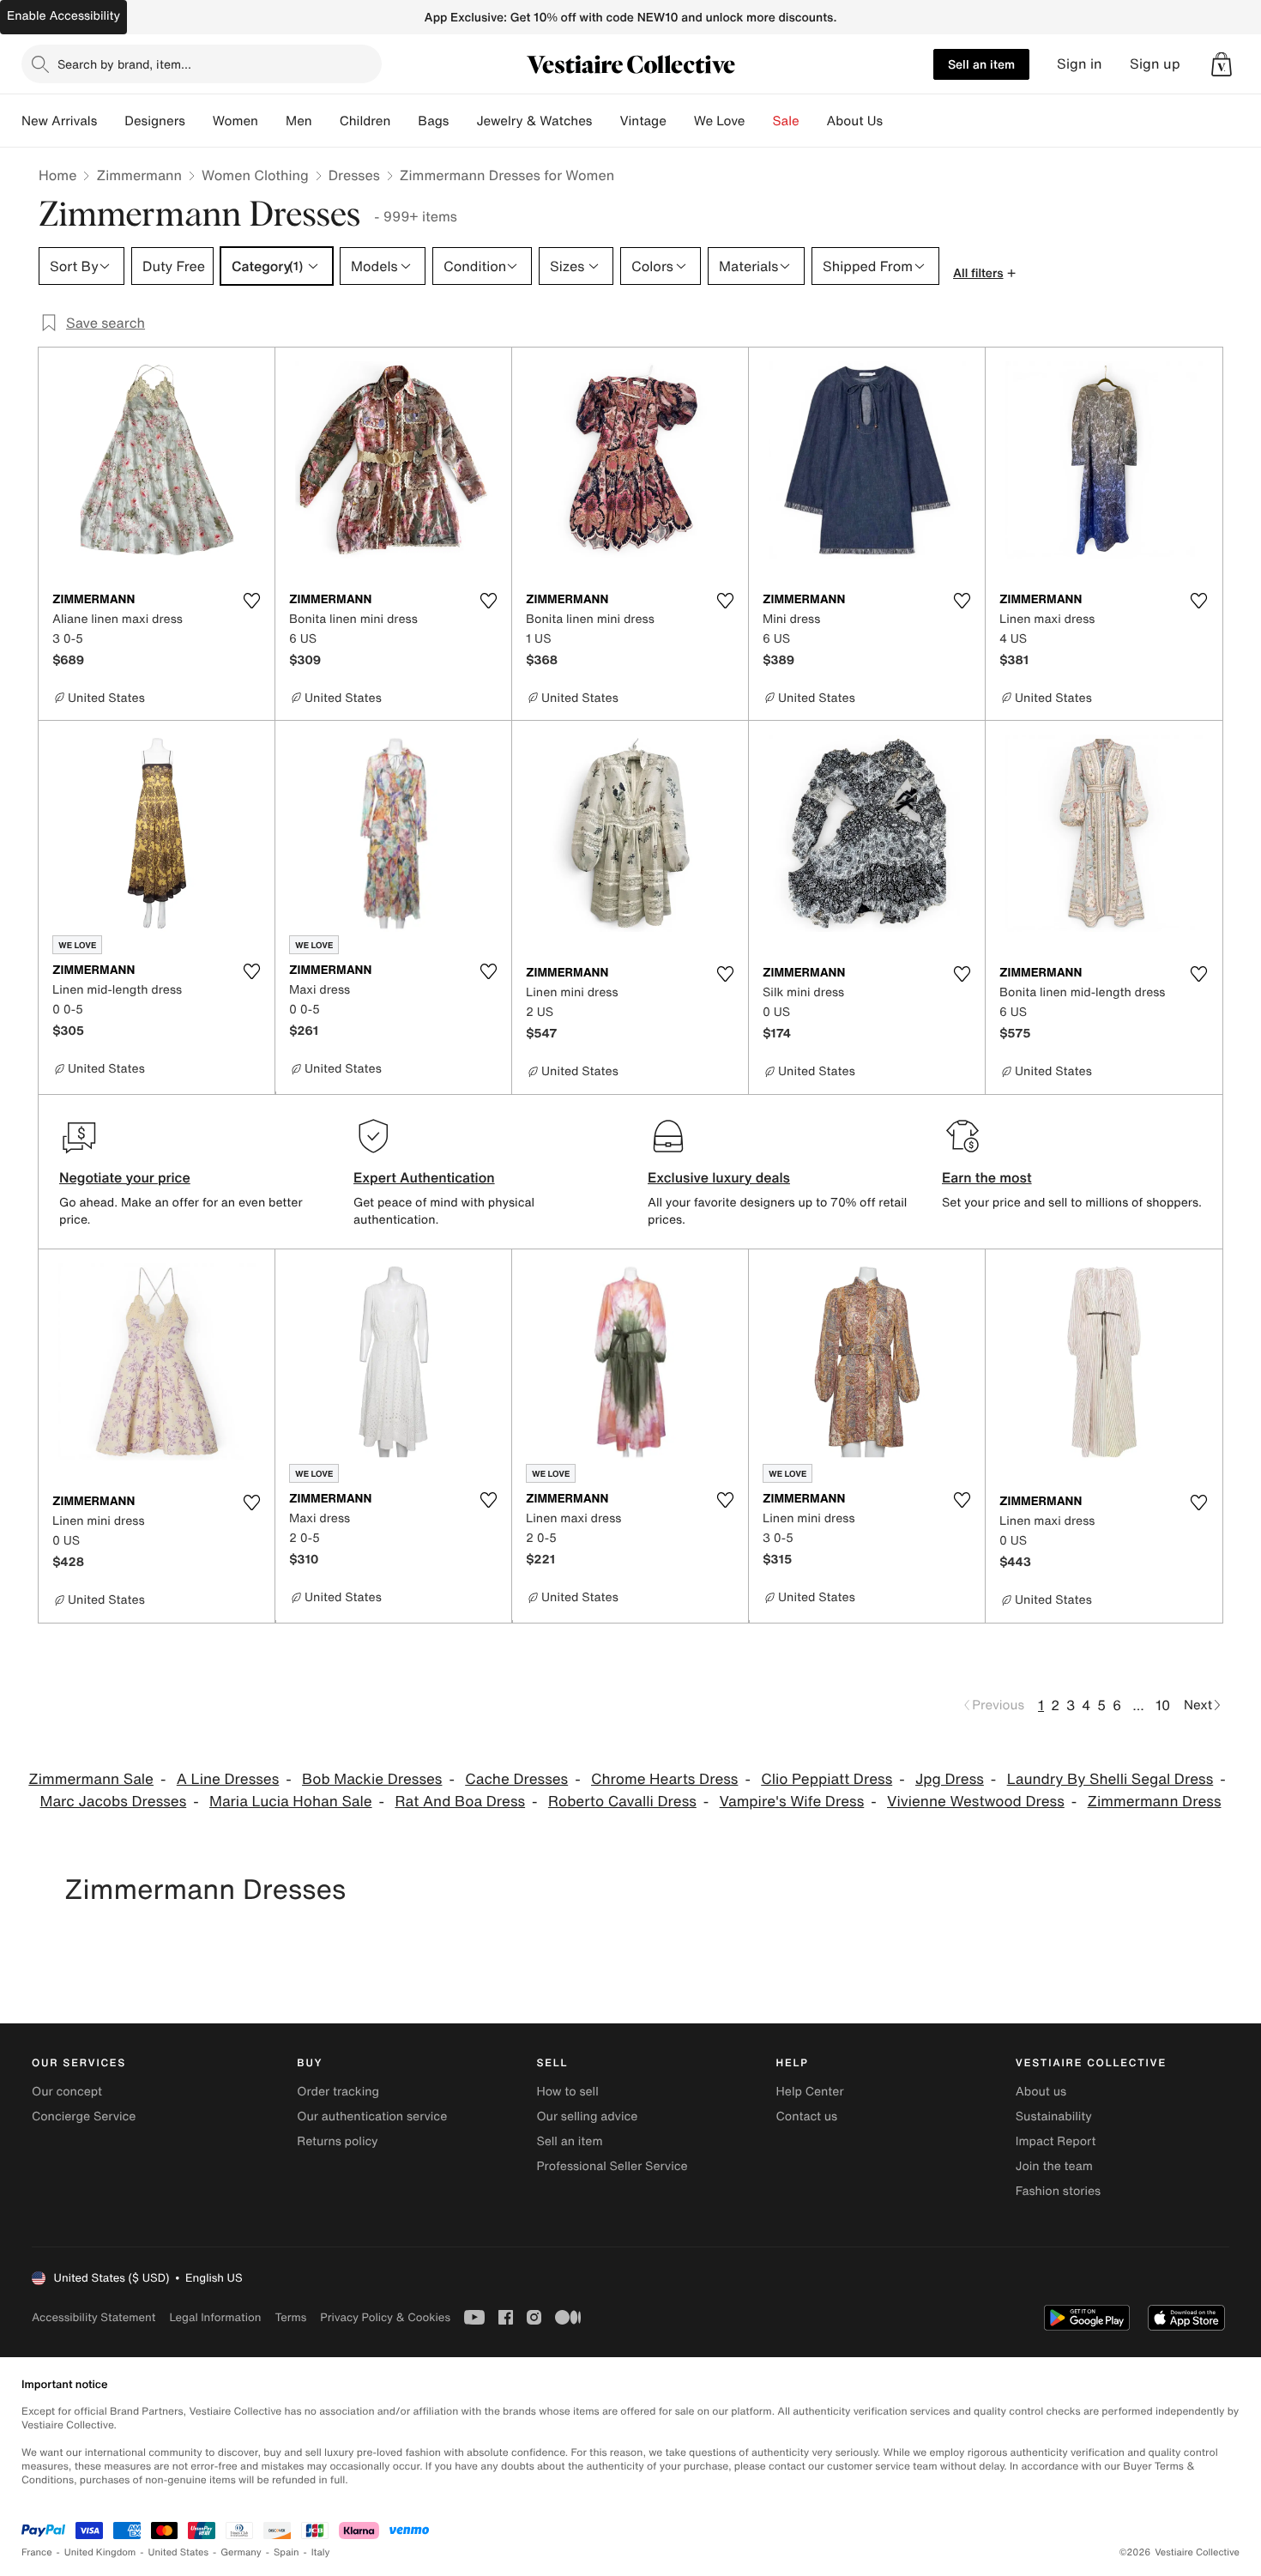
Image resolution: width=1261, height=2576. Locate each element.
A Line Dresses (228, 1779)
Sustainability (1054, 2116)
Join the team (1054, 2166)
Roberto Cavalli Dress (622, 1802)
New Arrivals (59, 121)
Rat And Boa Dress (460, 1802)
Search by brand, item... (124, 64)
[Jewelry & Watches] (606, 121)
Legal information (215, 2317)
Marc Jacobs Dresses (114, 1802)
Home (57, 175)
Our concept (67, 2092)
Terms (290, 2317)
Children (365, 121)
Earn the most (987, 1177)
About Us (855, 121)
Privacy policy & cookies (385, 2317)
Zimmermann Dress (1155, 1802)
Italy (321, 2552)
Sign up (1155, 64)
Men (299, 121)
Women (235, 121)
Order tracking (338, 2092)
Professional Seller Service (612, 2166)
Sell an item (981, 64)
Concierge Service (84, 2116)
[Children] (404, 121)
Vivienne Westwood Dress (976, 1802)
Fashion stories (1058, 2191)
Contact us (807, 2116)
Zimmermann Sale (91, 1779)
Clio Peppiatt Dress (827, 1779)
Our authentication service (372, 2116)
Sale (786, 121)
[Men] (326, 121)
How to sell (567, 2092)
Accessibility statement (94, 2317)
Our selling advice (587, 2116)
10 (1163, 1705)
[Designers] (199, 121)
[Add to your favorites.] (251, 601)
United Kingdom (100, 2552)
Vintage (643, 121)
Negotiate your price (125, 1177)
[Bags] (462, 121)
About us (1041, 2092)
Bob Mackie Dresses (372, 1779)
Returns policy (337, 2141)
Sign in (1080, 64)
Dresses (354, 175)
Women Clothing (255, 175)
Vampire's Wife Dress (792, 1802)
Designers (155, 121)
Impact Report (1056, 2141)
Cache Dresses (516, 1779)
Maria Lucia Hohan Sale (291, 1802)
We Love (720, 121)
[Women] (272, 121)
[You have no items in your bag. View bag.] (1222, 64)
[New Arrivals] (111, 121)
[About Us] (896, 121)
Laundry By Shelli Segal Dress (1110, 1779)
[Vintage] (680, 121)
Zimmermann (139, 175)
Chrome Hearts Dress (664, 1779)
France (37, 2552)
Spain (287, 2552)
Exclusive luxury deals (719, 1177)
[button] (1222, 64)
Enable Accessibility (63, 16)
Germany (241, 2552)
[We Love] (759, 121)
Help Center (810, 2092)
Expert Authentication (424, 1177)
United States (179, 2552)
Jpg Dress (950, 1779)
